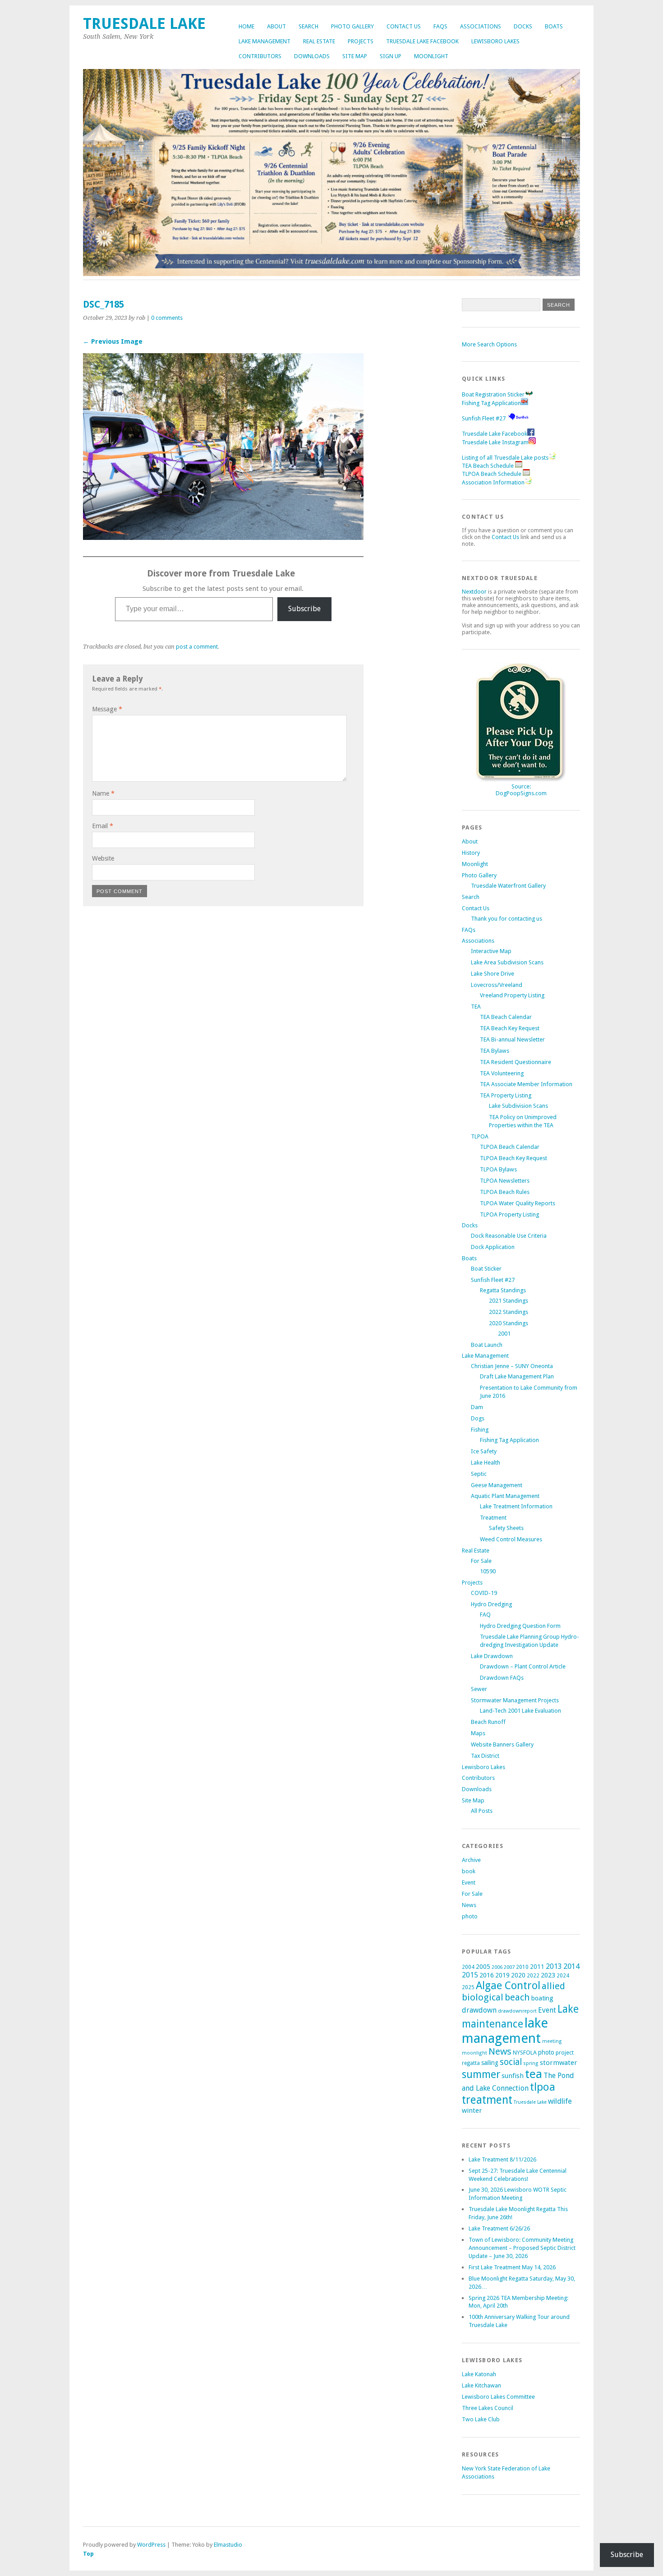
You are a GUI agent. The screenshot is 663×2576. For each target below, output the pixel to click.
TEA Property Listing (506, 1095)
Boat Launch (487, 1345)
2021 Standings (509, 1301)
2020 (518, 1975)
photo (470, 1916)
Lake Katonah (479, 2374)
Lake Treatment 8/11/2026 (502, 2159)
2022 (533, 1976)
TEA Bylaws (495, 1051)
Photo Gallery (352, 26)
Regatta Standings (503, 1290)
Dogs (478, 1418)
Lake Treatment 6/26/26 (499, 2228)
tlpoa (543, 2087)
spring (531, 2063)
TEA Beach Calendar (506, 1017)
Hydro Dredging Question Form (520, 1626)
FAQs (440, 26)
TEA (476, 1007)
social (511, 2062)
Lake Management (265, 41)
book (469, 1871)
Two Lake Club (481, 2419)
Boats (554, 26)
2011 (537, 1967)
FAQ (485, 1615)
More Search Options (489, 344)
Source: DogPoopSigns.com (521, 790)
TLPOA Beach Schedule (492, 474)
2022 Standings (509, 1312)
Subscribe (304, 609)
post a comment (197, 647)
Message (107, 709)
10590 (488, 1571)
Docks (523, 26)
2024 (563, 1976)
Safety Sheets (506, 1528)
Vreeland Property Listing (512, 995)
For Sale (481, 1561)
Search (308, 26)
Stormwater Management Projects (515, 1700)
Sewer (479, 1689)
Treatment (493, 1518)
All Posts (482, 1811)
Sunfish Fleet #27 (484, 418)
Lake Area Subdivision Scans (507, 962)
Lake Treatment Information (516, 1506)
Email (103, 826)
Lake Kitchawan (481, 2385)
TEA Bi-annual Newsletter (512, 1039)
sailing (490, 2063)
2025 (468, 1987)
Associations (481, 26)
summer (481, 2074)
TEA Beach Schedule (488, 466)
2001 (504, 1334)
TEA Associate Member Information (526, 1084)
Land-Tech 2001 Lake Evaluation (520, 1711)
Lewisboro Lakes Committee (498, 2397)
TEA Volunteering (502, 1073)
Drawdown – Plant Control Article (523, 1666)
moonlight (474, 2053)
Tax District (485, 1756)
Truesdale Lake (148, 24)
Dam (477, 1407)
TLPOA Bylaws (498, 1169)
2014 (571, 1966)
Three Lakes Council (488, 2408)
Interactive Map (491, 951)
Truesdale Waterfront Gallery (508, 886)
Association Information (493, 482)
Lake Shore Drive (493, 974)
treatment (487, 2100)
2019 (502, 1975)
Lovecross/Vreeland (497, 985)
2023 (548, 1975)
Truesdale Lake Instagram (495, 442)
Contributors (260, 56)
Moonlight (431, 56)
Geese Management (497, 1485)
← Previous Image (113, 341)
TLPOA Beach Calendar (510, 1147)
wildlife (560, 2101)
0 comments (167, 318)
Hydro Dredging (491, 1604)
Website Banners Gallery (502, 1744)
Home (246, 26)
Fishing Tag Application (491, 403)
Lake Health (486, 1463)
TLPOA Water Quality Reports (518, 1203)
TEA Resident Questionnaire (516, 1062)
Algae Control (508, 1986)
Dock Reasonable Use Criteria (509, 1236)
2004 (468, 1967)
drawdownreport (517, 2011)
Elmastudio (228, 2545)
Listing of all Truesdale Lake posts (505, 458)
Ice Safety (484, 1451)
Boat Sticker (486, 1269)
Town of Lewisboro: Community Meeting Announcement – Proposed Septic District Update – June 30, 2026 (522, 2248)
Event (469, 1882)
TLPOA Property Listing (509, 1214)
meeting (552, 2041)
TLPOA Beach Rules (505, 1192)
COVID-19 (484, 1593)
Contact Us (404, 26)
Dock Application (493, 1247)
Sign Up (391, 56)
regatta (471, 2063)
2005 (483, 1967)
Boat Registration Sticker (493, 394)
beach (517, 1997)
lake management (505, 2031)
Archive (471, 1860)
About (276, 26)
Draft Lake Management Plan (517, 1376)
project (565, 2053)
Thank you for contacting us (506, 919)
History (471, 853)
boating (542, 1998)
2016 (487, 1975)
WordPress (151, 2545)
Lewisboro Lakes (495, 41)
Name (103, 793)
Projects (361, 41)
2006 (497, 1967)
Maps (478, 1733)
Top (88, 2554)
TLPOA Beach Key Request (513, 1158)
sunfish (513, 2076)
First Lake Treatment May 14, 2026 (512, 2267)
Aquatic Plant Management (505, 1496)
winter (472, 2111)
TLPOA (480, 1136)
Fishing (480, 1430)
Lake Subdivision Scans (518, 1106)
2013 (554, 1966)
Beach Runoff (488, 1722)
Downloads (312, 56)
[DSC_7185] (223, 537)
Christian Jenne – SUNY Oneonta (512, 1366)
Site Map (355, 56)
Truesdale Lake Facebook (422, 41)
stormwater (559, 2063)
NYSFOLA (525, 2053)
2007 (509, 1967)
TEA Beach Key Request (510, 1028)
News (469, 1905)
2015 (470, 1975)
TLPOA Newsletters (505, 1181)
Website (103, 858)
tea (534, 2074)
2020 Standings (509, 1323)
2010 (522, 1967)
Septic (479, 1474)
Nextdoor (474, 592)
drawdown (479, 2010)
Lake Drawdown (492, 1656)
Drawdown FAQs (502, 1678)
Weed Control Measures (511, 1539)
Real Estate (319, 41)
